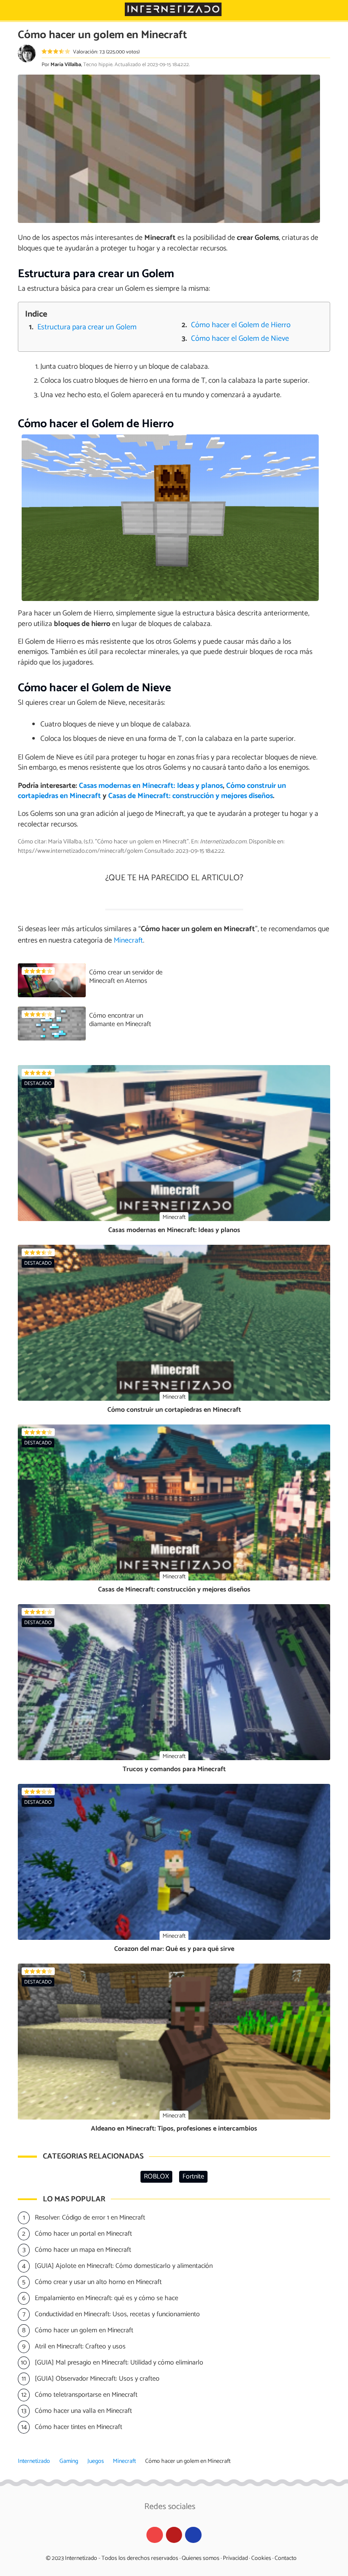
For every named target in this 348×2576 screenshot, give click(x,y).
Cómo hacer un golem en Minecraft (84, 2330)
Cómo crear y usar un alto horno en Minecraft (98, 2282)
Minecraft (124, 2461)
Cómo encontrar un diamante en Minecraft (120, 1020)
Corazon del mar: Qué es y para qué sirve (174, 1949)
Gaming (69, 2461)
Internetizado (34, 2461)
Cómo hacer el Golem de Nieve (240, 339)
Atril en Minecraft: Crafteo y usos (80, 2346)
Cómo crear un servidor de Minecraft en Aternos (126, 977)
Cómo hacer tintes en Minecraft (79, 2427)
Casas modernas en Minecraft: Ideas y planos (151, 786)
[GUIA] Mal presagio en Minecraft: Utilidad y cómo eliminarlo (119, 2363)
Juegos (96, 2461)
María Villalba (66, 65)
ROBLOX (156, 2177)
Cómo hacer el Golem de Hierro (241, 325)
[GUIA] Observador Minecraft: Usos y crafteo (97, 2379)
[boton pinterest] (174, 2535)
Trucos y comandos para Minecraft (174, 1769)
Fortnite (193, 2177)
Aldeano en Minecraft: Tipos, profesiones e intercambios (174, 2129)
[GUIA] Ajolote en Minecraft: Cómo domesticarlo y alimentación (124, 2266)
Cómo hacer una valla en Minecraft (83, 2411)
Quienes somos (201, 2558)
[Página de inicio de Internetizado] (173, 9)
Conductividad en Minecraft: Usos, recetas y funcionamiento (117, 2314)
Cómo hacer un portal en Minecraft (83, 2234)
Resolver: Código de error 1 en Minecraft (90, 2218)
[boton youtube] (155, 2535)
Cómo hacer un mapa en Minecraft (83, 2250)
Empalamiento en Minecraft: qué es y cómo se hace (107, 2298)
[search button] (336, 10)
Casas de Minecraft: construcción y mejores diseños (191, 796)
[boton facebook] (193, 2535)
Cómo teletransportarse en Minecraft (86, 2395)
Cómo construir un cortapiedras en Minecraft (174, 1410)
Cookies (261, 2558)
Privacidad (235, 2558)
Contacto (286, 2558)
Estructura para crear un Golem (87, 327)
